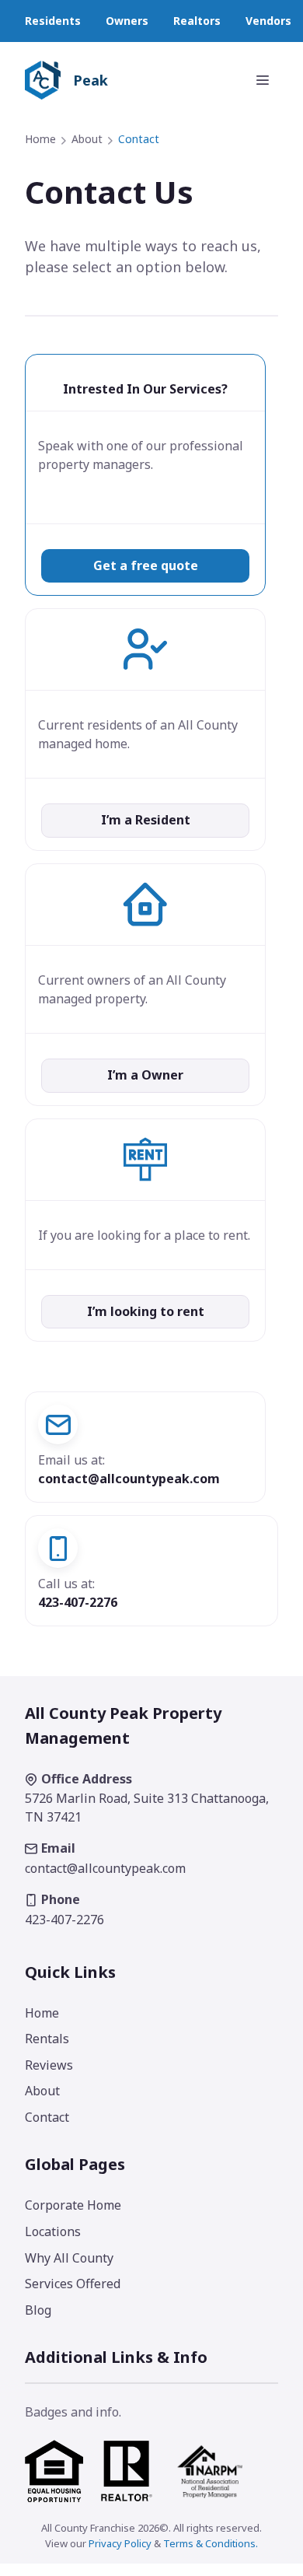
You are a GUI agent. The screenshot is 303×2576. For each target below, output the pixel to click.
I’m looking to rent (146, 1311)
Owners (127, 21)
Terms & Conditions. (211, 2543)
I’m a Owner (145, 1075)
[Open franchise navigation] (263, 80)
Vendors (268, 21)
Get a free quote (146, 565)
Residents (53, 21)
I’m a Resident (146, 820)
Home (40, 139)
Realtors (197, 21)
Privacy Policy (120, 2543)
